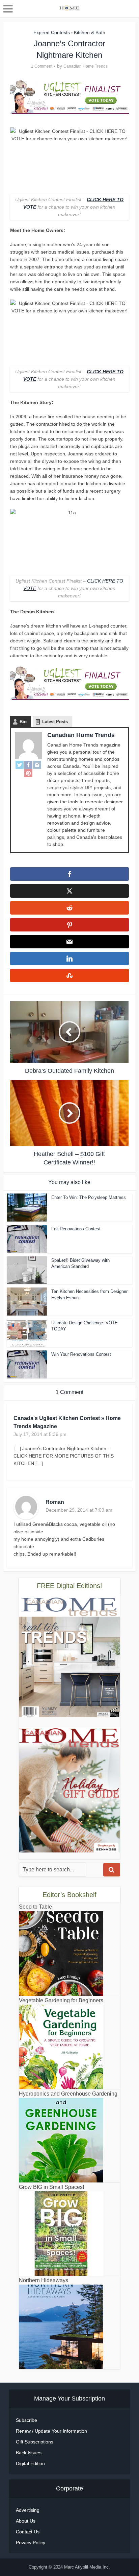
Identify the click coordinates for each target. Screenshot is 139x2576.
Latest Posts (55, 722)
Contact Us (28, 2532)
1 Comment (42, 66)
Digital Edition (30, 2463)
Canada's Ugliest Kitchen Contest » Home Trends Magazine (67, 1422)
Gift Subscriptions (35, 2442)
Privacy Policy (31, 2543)
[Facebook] (28, 765)
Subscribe (26, 2420)
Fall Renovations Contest (76, 1229)
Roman (55, 1502)
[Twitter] (20, 765)
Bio (23, 722)
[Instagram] (37, 765)
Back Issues (29, 2453)
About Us (26, 2521)
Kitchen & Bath (90, 32)
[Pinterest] (28, 773)
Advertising (28, 2510)
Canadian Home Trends (86, 66)
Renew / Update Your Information (51, 2431)
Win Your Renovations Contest (81, 1354)
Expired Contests (52, 32)
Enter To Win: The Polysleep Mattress (89, 1197)
